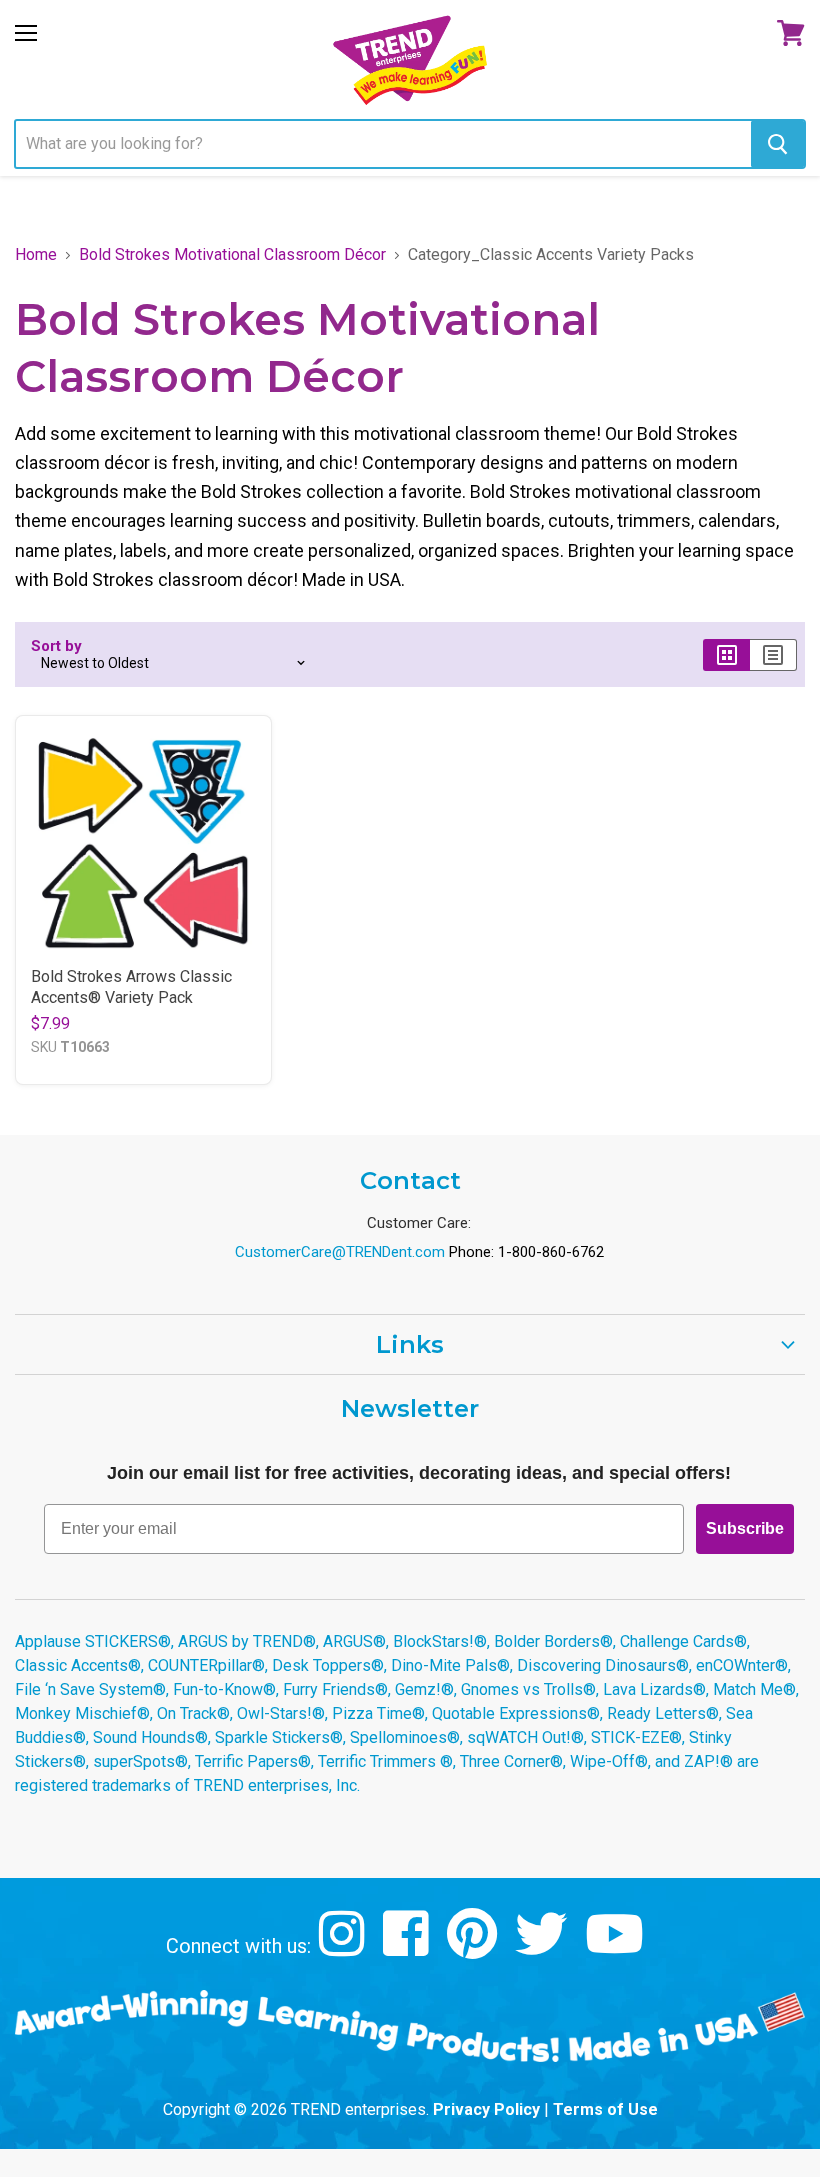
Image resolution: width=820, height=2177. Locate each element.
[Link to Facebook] (408, 1948)
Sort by (56, 646)
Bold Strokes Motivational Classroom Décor (232, 255)
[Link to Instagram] (344, 1948)
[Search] (777, 144)
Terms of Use (605, 2109)
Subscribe (745, 1528)
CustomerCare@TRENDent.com (340, 1252)
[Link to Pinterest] (474, 1948)
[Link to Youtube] (617, 1948)
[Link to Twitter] (543, 1948)
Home (36, 255)
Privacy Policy (486, 2109)
